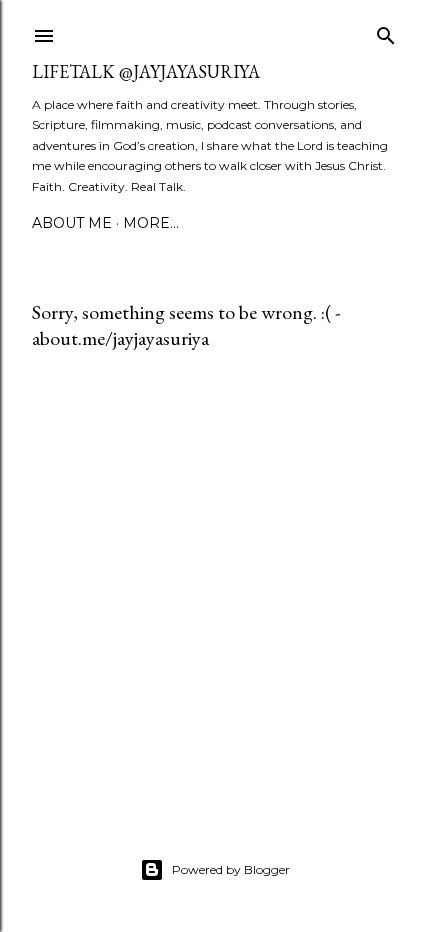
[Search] (386, 31)
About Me (72, 223)
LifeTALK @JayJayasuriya (146, 71)
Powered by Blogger (231, 869)
